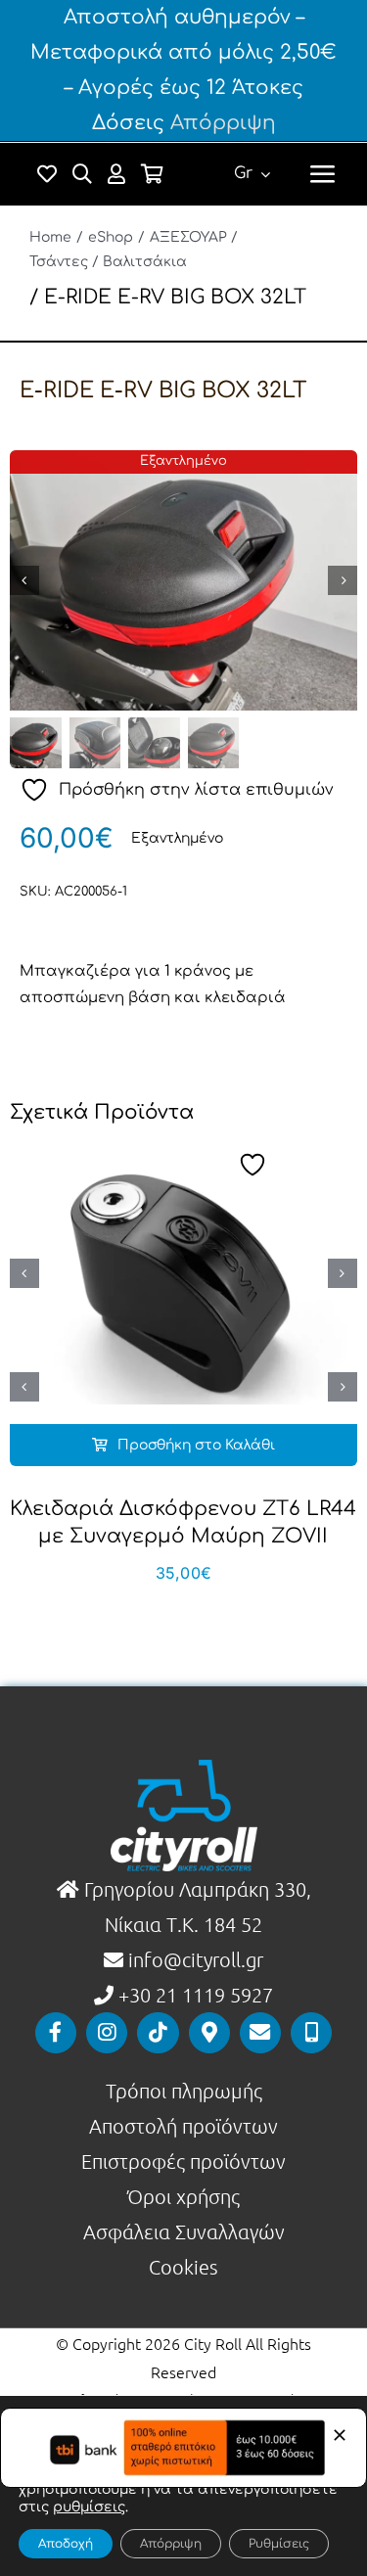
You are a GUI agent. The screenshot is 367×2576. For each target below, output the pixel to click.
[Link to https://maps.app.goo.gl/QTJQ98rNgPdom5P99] (209, 2033)
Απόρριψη (223, 123)
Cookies (183, 2267)
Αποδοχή (66, 2544)
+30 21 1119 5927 (196, 1995)
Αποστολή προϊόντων (183, 2126)
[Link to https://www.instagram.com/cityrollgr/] (107, 2033)
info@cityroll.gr (193, 1959)
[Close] (340, 2435)
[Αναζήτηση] (82, 174)
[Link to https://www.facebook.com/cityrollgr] (56, 2033)
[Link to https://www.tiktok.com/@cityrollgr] (158, 2033)
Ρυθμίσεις (279, 2544)
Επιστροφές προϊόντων (183, 2161)
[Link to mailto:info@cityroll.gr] (260, 2033)
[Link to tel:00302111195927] (311, 2033)
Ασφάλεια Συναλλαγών (184, 2231)
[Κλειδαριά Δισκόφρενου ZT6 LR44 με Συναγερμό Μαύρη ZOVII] (183, 1273)
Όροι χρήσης (183, 2196)
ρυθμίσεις (89, 2507)
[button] (24, 1273)
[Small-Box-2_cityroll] (183, 580)
